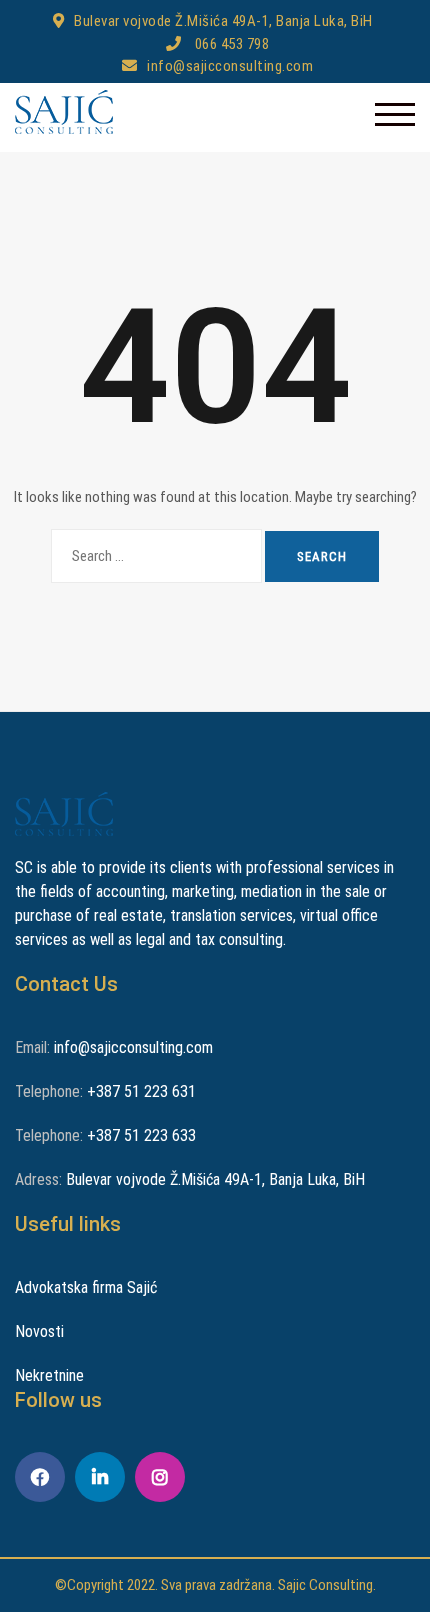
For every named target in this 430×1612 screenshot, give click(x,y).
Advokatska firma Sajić (86, 1287)
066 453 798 (230, 44)
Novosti (39, 1331)
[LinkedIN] (100, 1477)
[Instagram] (160, 1477)
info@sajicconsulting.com (230, 66)
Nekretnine (49, 1375)
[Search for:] (156, 556)
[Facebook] (40, 1477)
